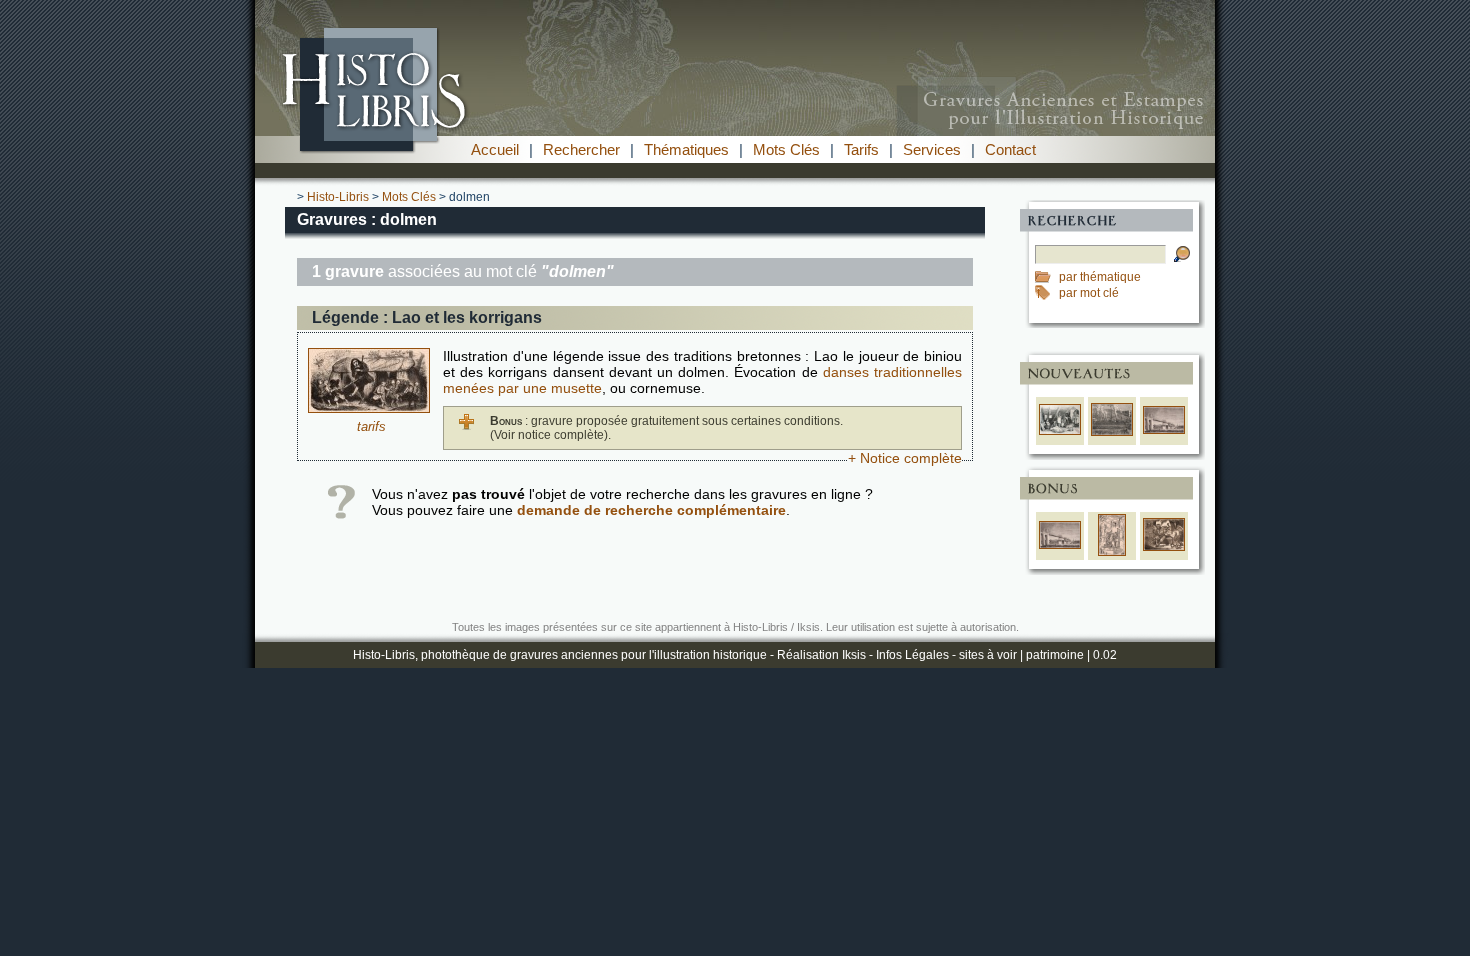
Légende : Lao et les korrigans (427, 317)
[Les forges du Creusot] (1112, 432)
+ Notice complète (905, 458)
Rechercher (581, 149)
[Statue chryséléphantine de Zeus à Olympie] (1112, 552)
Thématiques (686, 149)
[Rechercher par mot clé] (1047, 293)
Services (932, 149)
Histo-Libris (338, 197)
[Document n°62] (369, 408)
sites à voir (988, 655)
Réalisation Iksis (821, 655)
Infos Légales (912, 655)
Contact (1010, 149)
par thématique (1100, 277)
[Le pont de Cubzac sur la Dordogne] (1164, 430)
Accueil (495, 149)
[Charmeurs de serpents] (1164, 547)
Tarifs (861, 149)
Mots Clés (786, 149)
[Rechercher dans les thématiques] (1047, 277)
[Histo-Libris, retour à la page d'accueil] (735, 131)
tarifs (371, 426)
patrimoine (1055, 655)
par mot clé (1089, 293)
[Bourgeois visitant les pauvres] (1060, 431)
